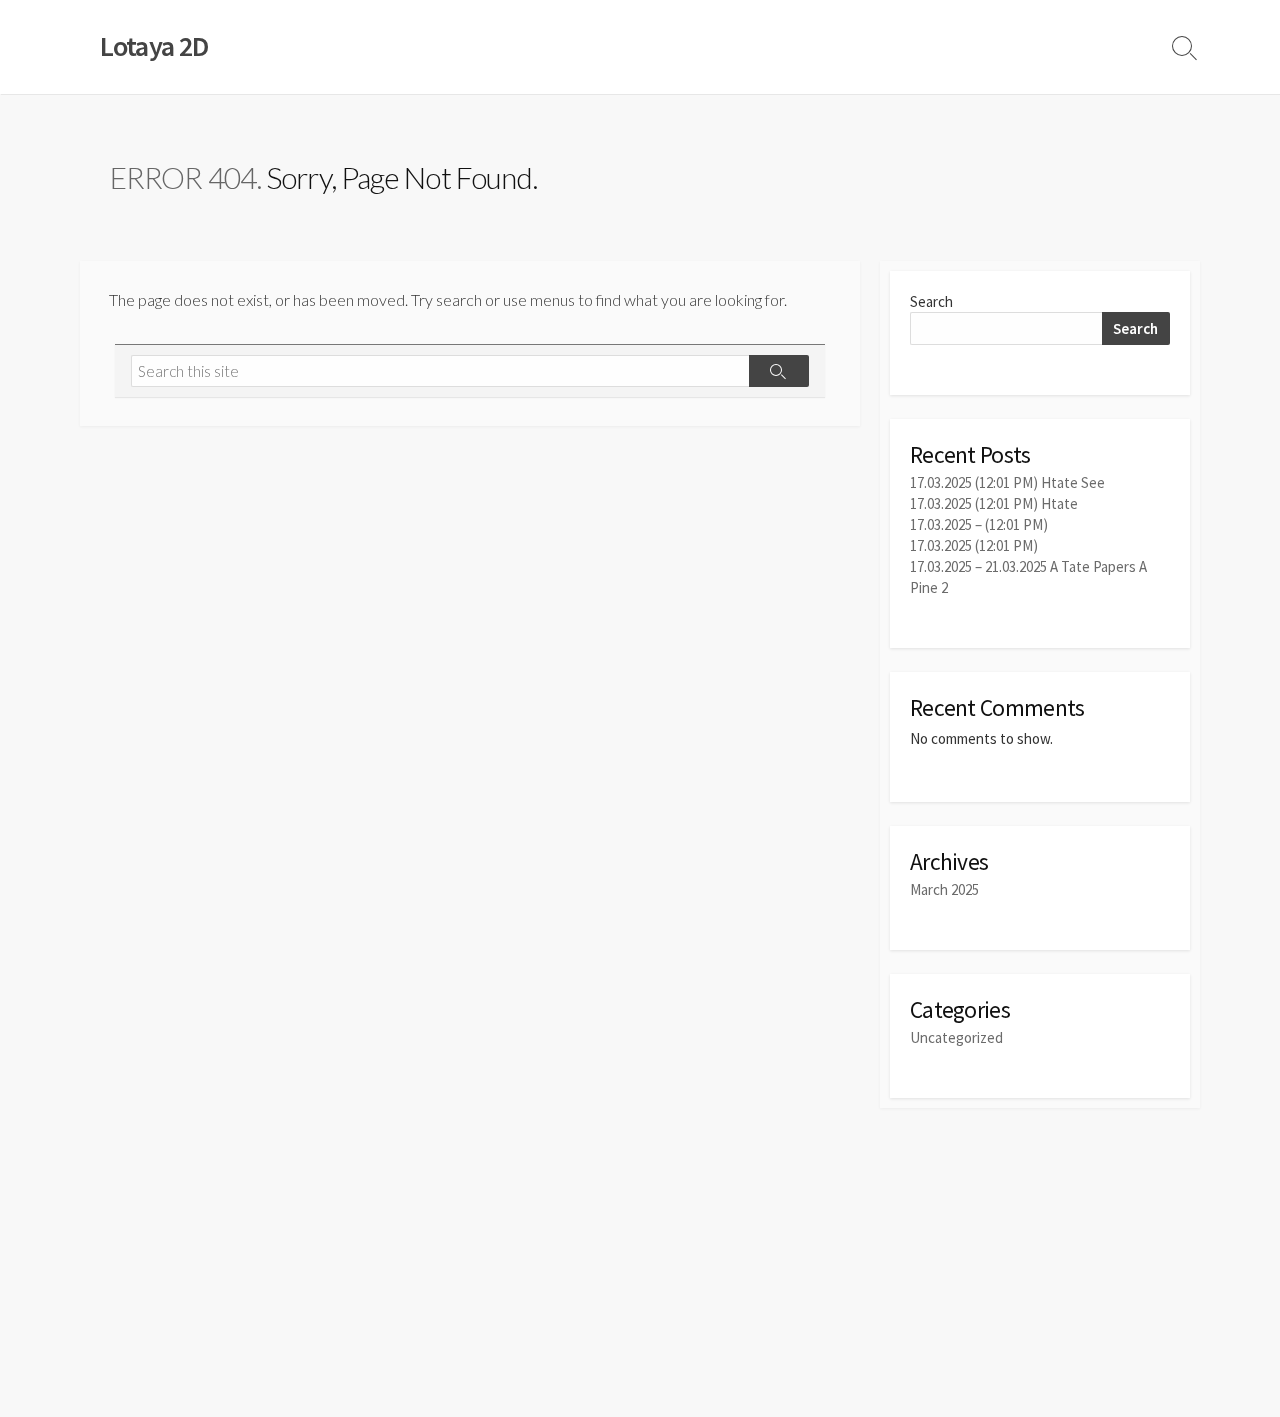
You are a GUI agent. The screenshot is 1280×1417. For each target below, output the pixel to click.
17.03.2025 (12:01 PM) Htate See (1007, 482)
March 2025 (944, 889)
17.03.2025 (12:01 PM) (974, 545)
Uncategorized (956, 1037)
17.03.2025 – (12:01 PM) (979, 524)
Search (931, 301)
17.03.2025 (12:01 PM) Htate (994, 503)
